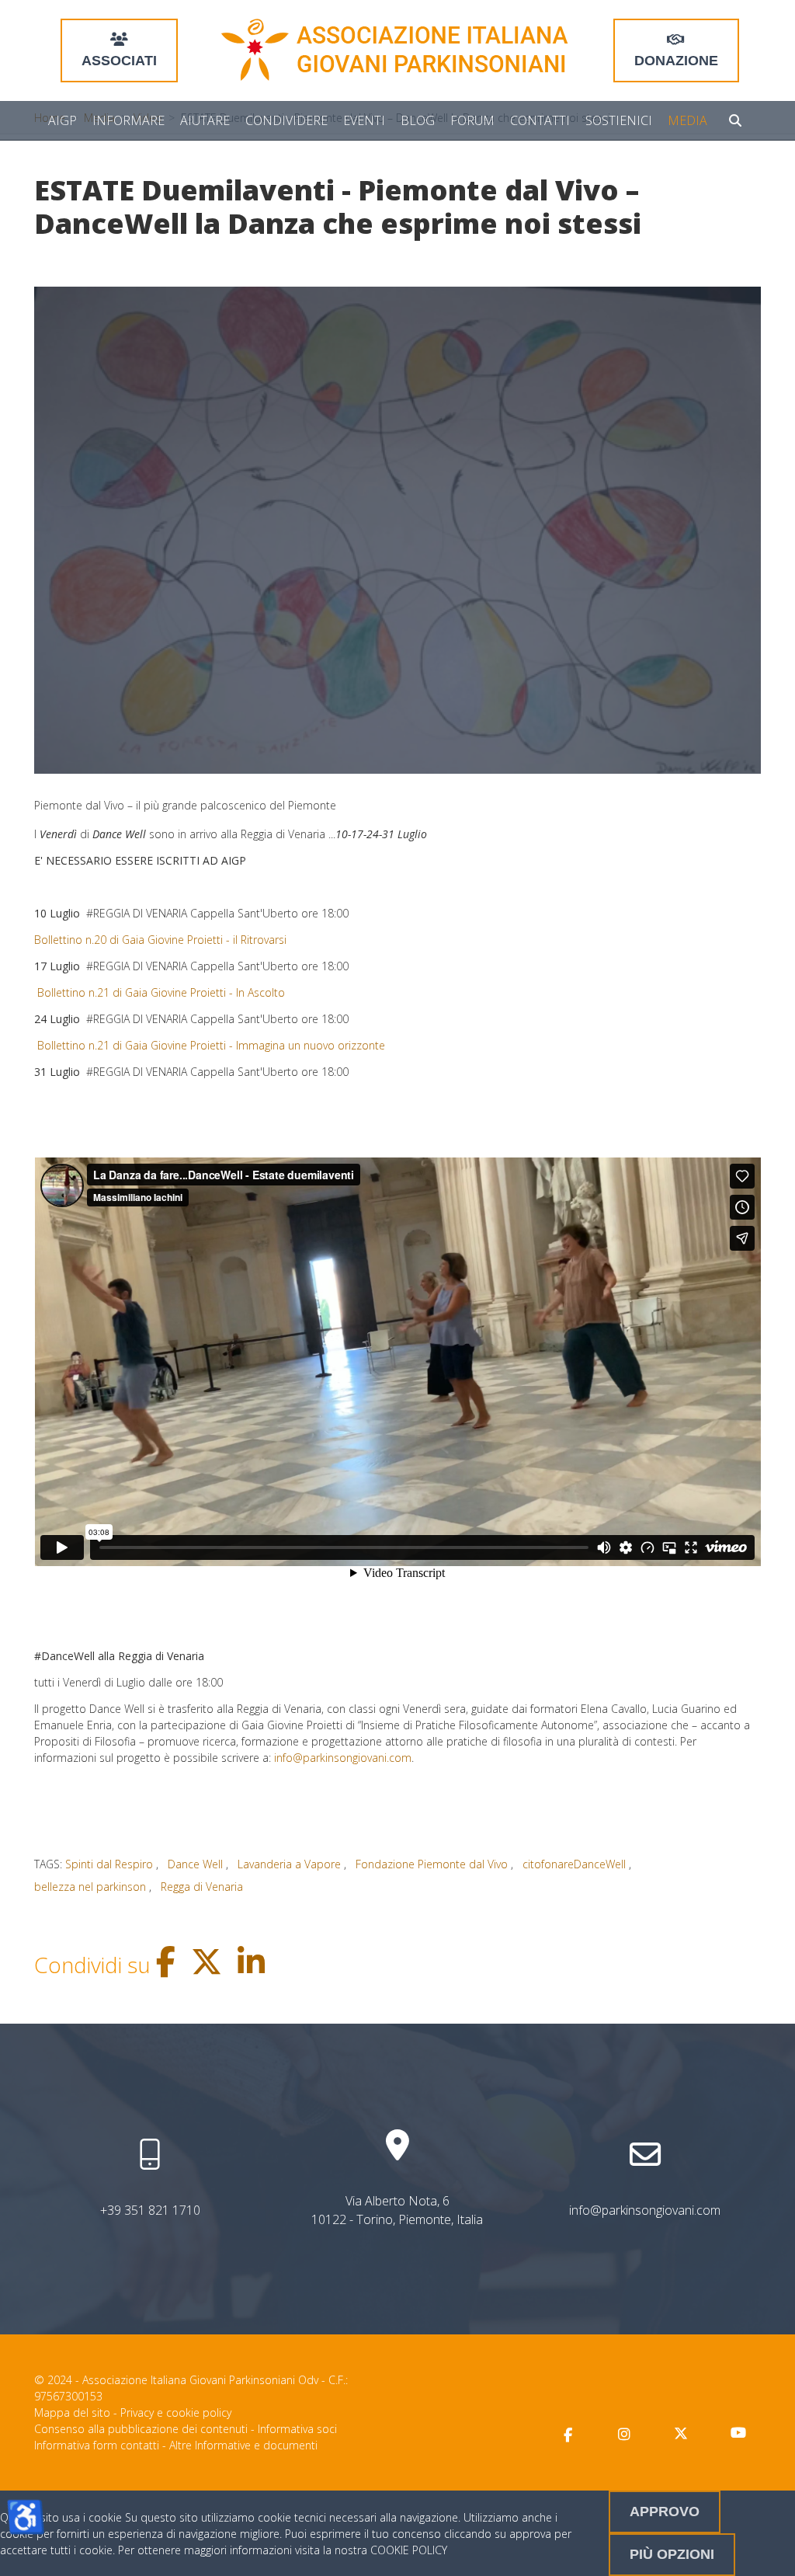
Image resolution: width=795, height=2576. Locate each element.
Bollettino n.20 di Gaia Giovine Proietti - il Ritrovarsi (162, 940)
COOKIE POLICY (409, 2550)
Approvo (665, 2512)
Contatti (540, 120)
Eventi (364, 120)
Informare (128, 120)
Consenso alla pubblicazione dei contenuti (141, 2429)
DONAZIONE (676, 61)
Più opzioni (672, 2554)
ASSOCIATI (119, 61)
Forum (472, 120)
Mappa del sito (72, 2412)
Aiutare (205, 120)
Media (687, 120)
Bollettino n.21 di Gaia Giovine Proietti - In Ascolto (160, 992)
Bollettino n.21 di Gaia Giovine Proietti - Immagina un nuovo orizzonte (210, 1045)
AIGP (62, 120)
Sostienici (619, 120)
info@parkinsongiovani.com (343, 1758)
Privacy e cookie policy (176, 2412)
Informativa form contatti (97, 2445)
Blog (418, 120)
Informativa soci (297, 2429)
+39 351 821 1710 (150, 2210)
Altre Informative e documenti (243, 2445)
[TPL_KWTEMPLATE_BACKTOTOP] (767, 2548)
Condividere (286, 120)
